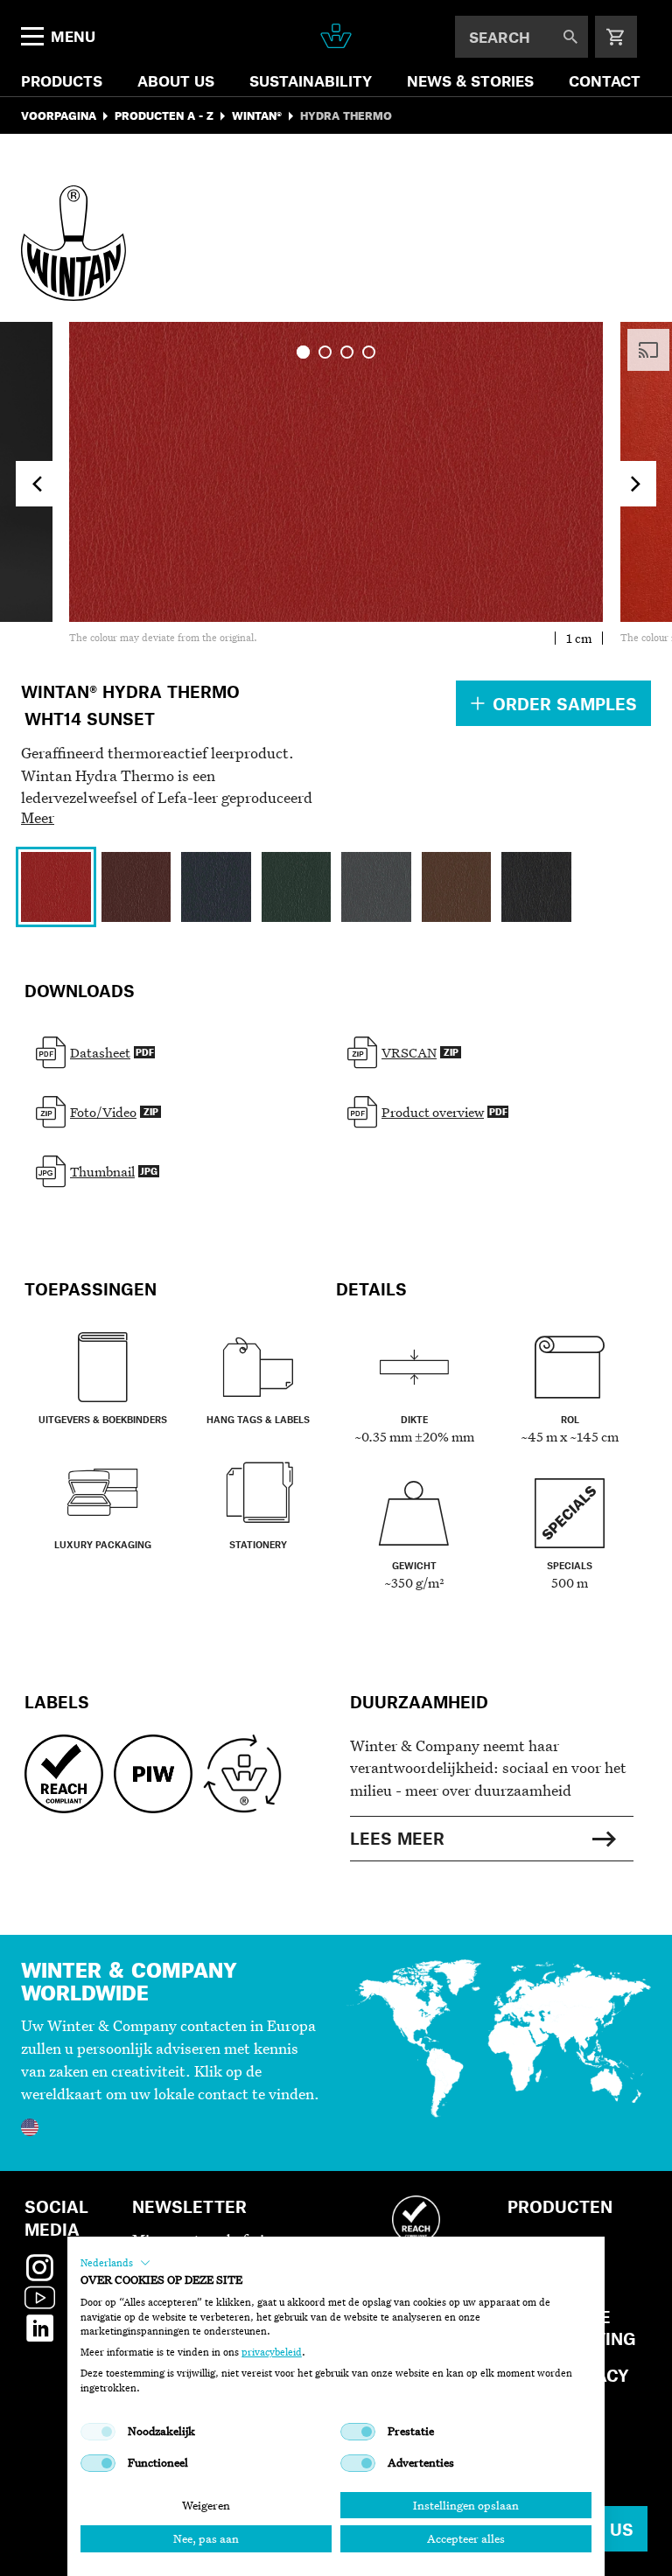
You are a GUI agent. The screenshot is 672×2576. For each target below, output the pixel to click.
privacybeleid (272, 2352)
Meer (38, 817)
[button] (115, 2263)
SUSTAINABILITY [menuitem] (311, 80)
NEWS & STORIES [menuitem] (470, 80)
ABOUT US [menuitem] (176, 80)
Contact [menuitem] (605, 80)
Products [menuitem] (62, 80)
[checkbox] (98, 2432)
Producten (560, 2206)
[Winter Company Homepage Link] (336, 36)
